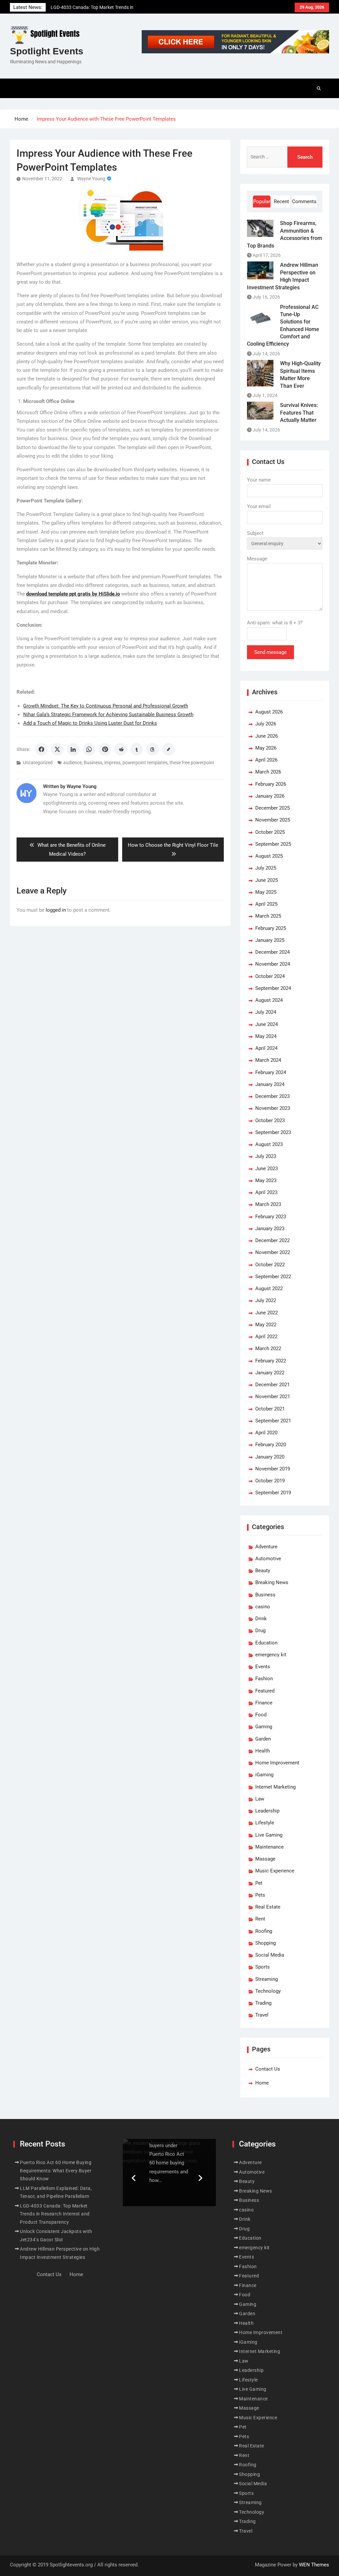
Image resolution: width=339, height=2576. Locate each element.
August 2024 (269, 1000)
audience (73, 763)
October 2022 (270, 1265)
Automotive (268, 1559)
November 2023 (273, 1108)
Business (93, 763)
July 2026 (266, 724)
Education (266, 1643)
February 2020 (271, 1445)
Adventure (266, 1547)
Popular (262, 201)
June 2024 (266, 1024)
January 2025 (270, 940)
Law (260, 1799)
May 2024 (266, 1036)
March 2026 (268, 772)
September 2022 (273, 1277)
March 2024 (268, 1060)
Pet (259, 1883)
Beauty (263, 1571)
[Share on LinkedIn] (73, 749)
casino (263, 1607)
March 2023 (268, 1204)
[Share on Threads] (153, 749)
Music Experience (275, 1871)
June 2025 (266, 880)
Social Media (270, 1955)
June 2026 (266, 736)
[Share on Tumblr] (137, 749)
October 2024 (270, 976)
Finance (264, 1703)
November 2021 (273, 1397)
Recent (281, 201)
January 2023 (270, 1229)
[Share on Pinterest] (105, 749)
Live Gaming (269, 1835)
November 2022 (273, 1252)
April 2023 (266, 1192)
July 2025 (266, 868)
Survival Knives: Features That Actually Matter (299, 413)
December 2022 (272, 1240)
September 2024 (273, 988)
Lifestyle (265, 1823)
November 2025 (273, 820)
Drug (260, 1631)
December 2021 (272, 1385)
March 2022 (268, 1348)
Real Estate (268, 1907)
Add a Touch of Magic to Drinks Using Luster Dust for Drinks (90, 723)
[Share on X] (57, 749)
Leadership (267, 1811)
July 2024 (266, 1012)
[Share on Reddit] (121, 749)
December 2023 (272, 1096)
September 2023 (273, 1132)
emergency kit (271, 1655)
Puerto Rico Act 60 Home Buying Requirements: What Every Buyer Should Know (56, 2171)
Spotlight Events (47, 51)
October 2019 (270, 1481)
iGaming (264, 1775)
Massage (265, 1859)
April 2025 (266, 904)
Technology (268, 1991)
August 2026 (269, 712)
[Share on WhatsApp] (89, 749)
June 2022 (266, 1313)
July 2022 (266, 1300)
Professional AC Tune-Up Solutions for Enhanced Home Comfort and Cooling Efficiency (283, 326)
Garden (263, 1739)
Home (262, 2083)
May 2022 (266, 1325)
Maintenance (269, 1847)
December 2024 (272, 952)
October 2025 (270, 832)
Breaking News (272, 1582)
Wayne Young (91, 179)
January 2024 (270, 1084)
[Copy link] (169, 749)
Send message (270, 652)
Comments (304, 201)
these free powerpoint (192, 763)
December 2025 (272, 808)
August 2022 (269, 1288)
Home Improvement (277, 1763)
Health (263, 1751)
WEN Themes (314, 2565)
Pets (260, 1895)
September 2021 (273, 1421)
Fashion (264, 1679)
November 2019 (273, 1469)
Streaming (266, 1979)
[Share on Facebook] (41, 749)
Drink (261, 1619)
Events (263, 1667)
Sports (263, 1967)
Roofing (264, 1931)
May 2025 (266, 892)
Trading (263, 2003)
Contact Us (268, 2069)
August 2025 (269, 856)
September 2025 (273, 844)
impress (112, 763)
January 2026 (270, 796)
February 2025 (271, 928)
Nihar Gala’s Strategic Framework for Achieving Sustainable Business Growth (108, 715)
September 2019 (273, 1493)
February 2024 (271, 1072)
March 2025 (268, 916)
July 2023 (266, 1156)
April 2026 (266, 760)
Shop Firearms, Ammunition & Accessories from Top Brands (285, 234)
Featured (265, 1691)
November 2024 (273, 964)
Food (261, 1715)
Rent (260, 1919)
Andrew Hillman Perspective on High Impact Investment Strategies (283, 276)
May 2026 (266, 748)
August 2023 (269, 1144)
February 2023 (271, 1217)
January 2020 (270, 1457)
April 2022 (266, 1337)
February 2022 (271, 1361)
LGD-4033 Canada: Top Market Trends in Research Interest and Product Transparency (55, 2214)
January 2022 (270, 1373)
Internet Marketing (275, 1787)
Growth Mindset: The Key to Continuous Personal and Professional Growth (106, 706)
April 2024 (266, 1048)
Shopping (266, 1943)
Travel (262, 2015)
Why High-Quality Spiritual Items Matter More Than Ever (300, 374)
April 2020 (266, 1433)
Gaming (264, 1727)
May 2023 (266, 1180)
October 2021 (270, 1409)
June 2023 (266, 1169)
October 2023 (270, 1120)
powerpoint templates (145, 763)
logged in (56, 910)
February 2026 (271, 784)
